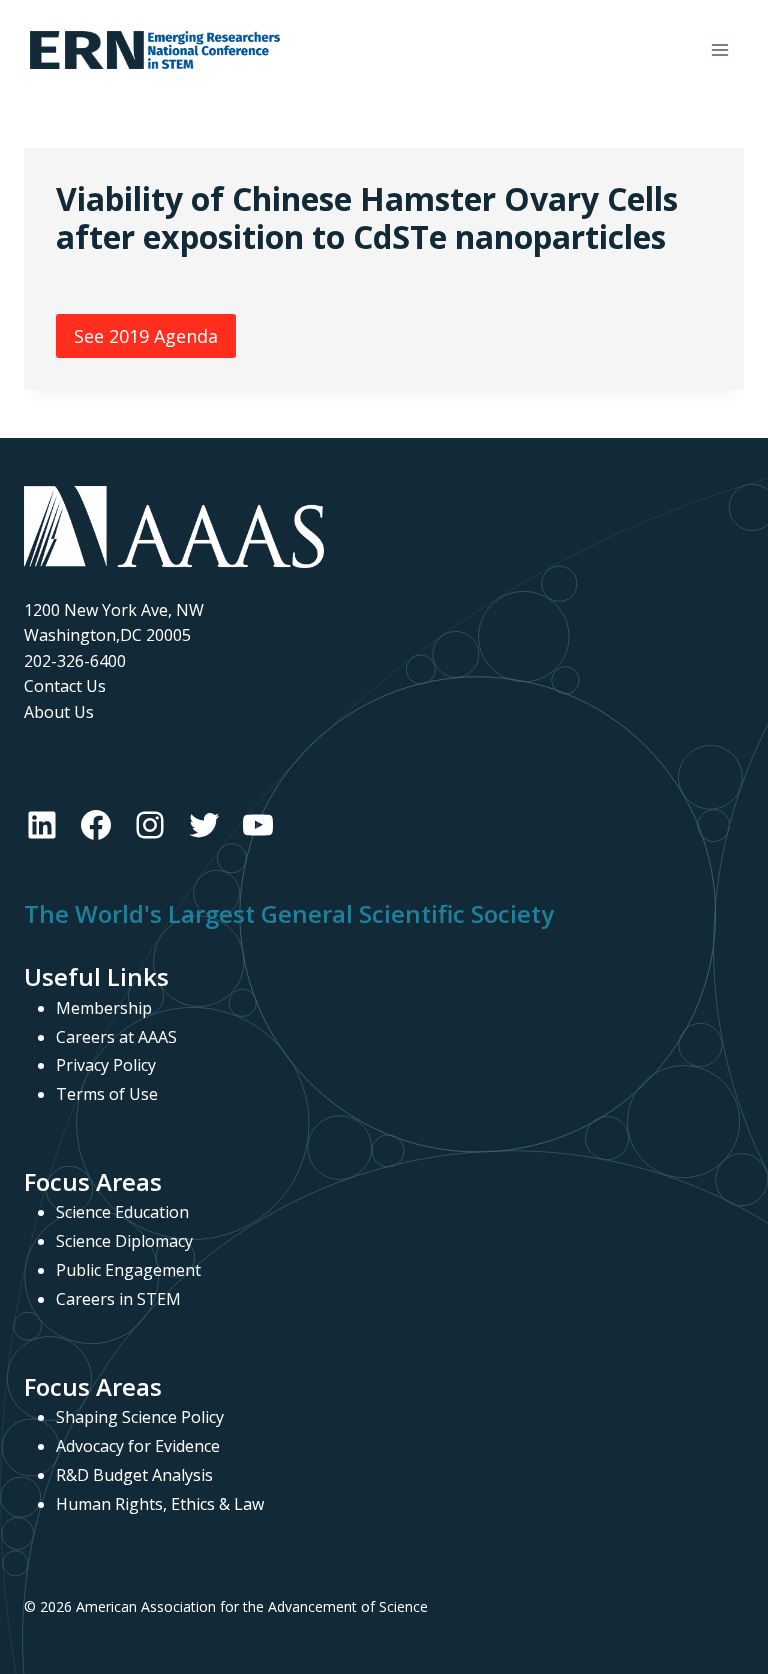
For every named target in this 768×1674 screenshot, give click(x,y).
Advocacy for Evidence (138, 1446)
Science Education (122, 1212)
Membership (104, 1008)
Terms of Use (107, 1094)
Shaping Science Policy (140, 1417)
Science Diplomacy (124, 1241)
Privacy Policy (106, 1065)
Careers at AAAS (116, 1037)
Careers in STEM (118, 1299)
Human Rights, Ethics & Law (160, 1504)
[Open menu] (719, 49)
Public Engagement (128, 1270)
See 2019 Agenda (146, 336)
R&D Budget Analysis (134, 1475)
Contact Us (65, 686)
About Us (59, 712)
